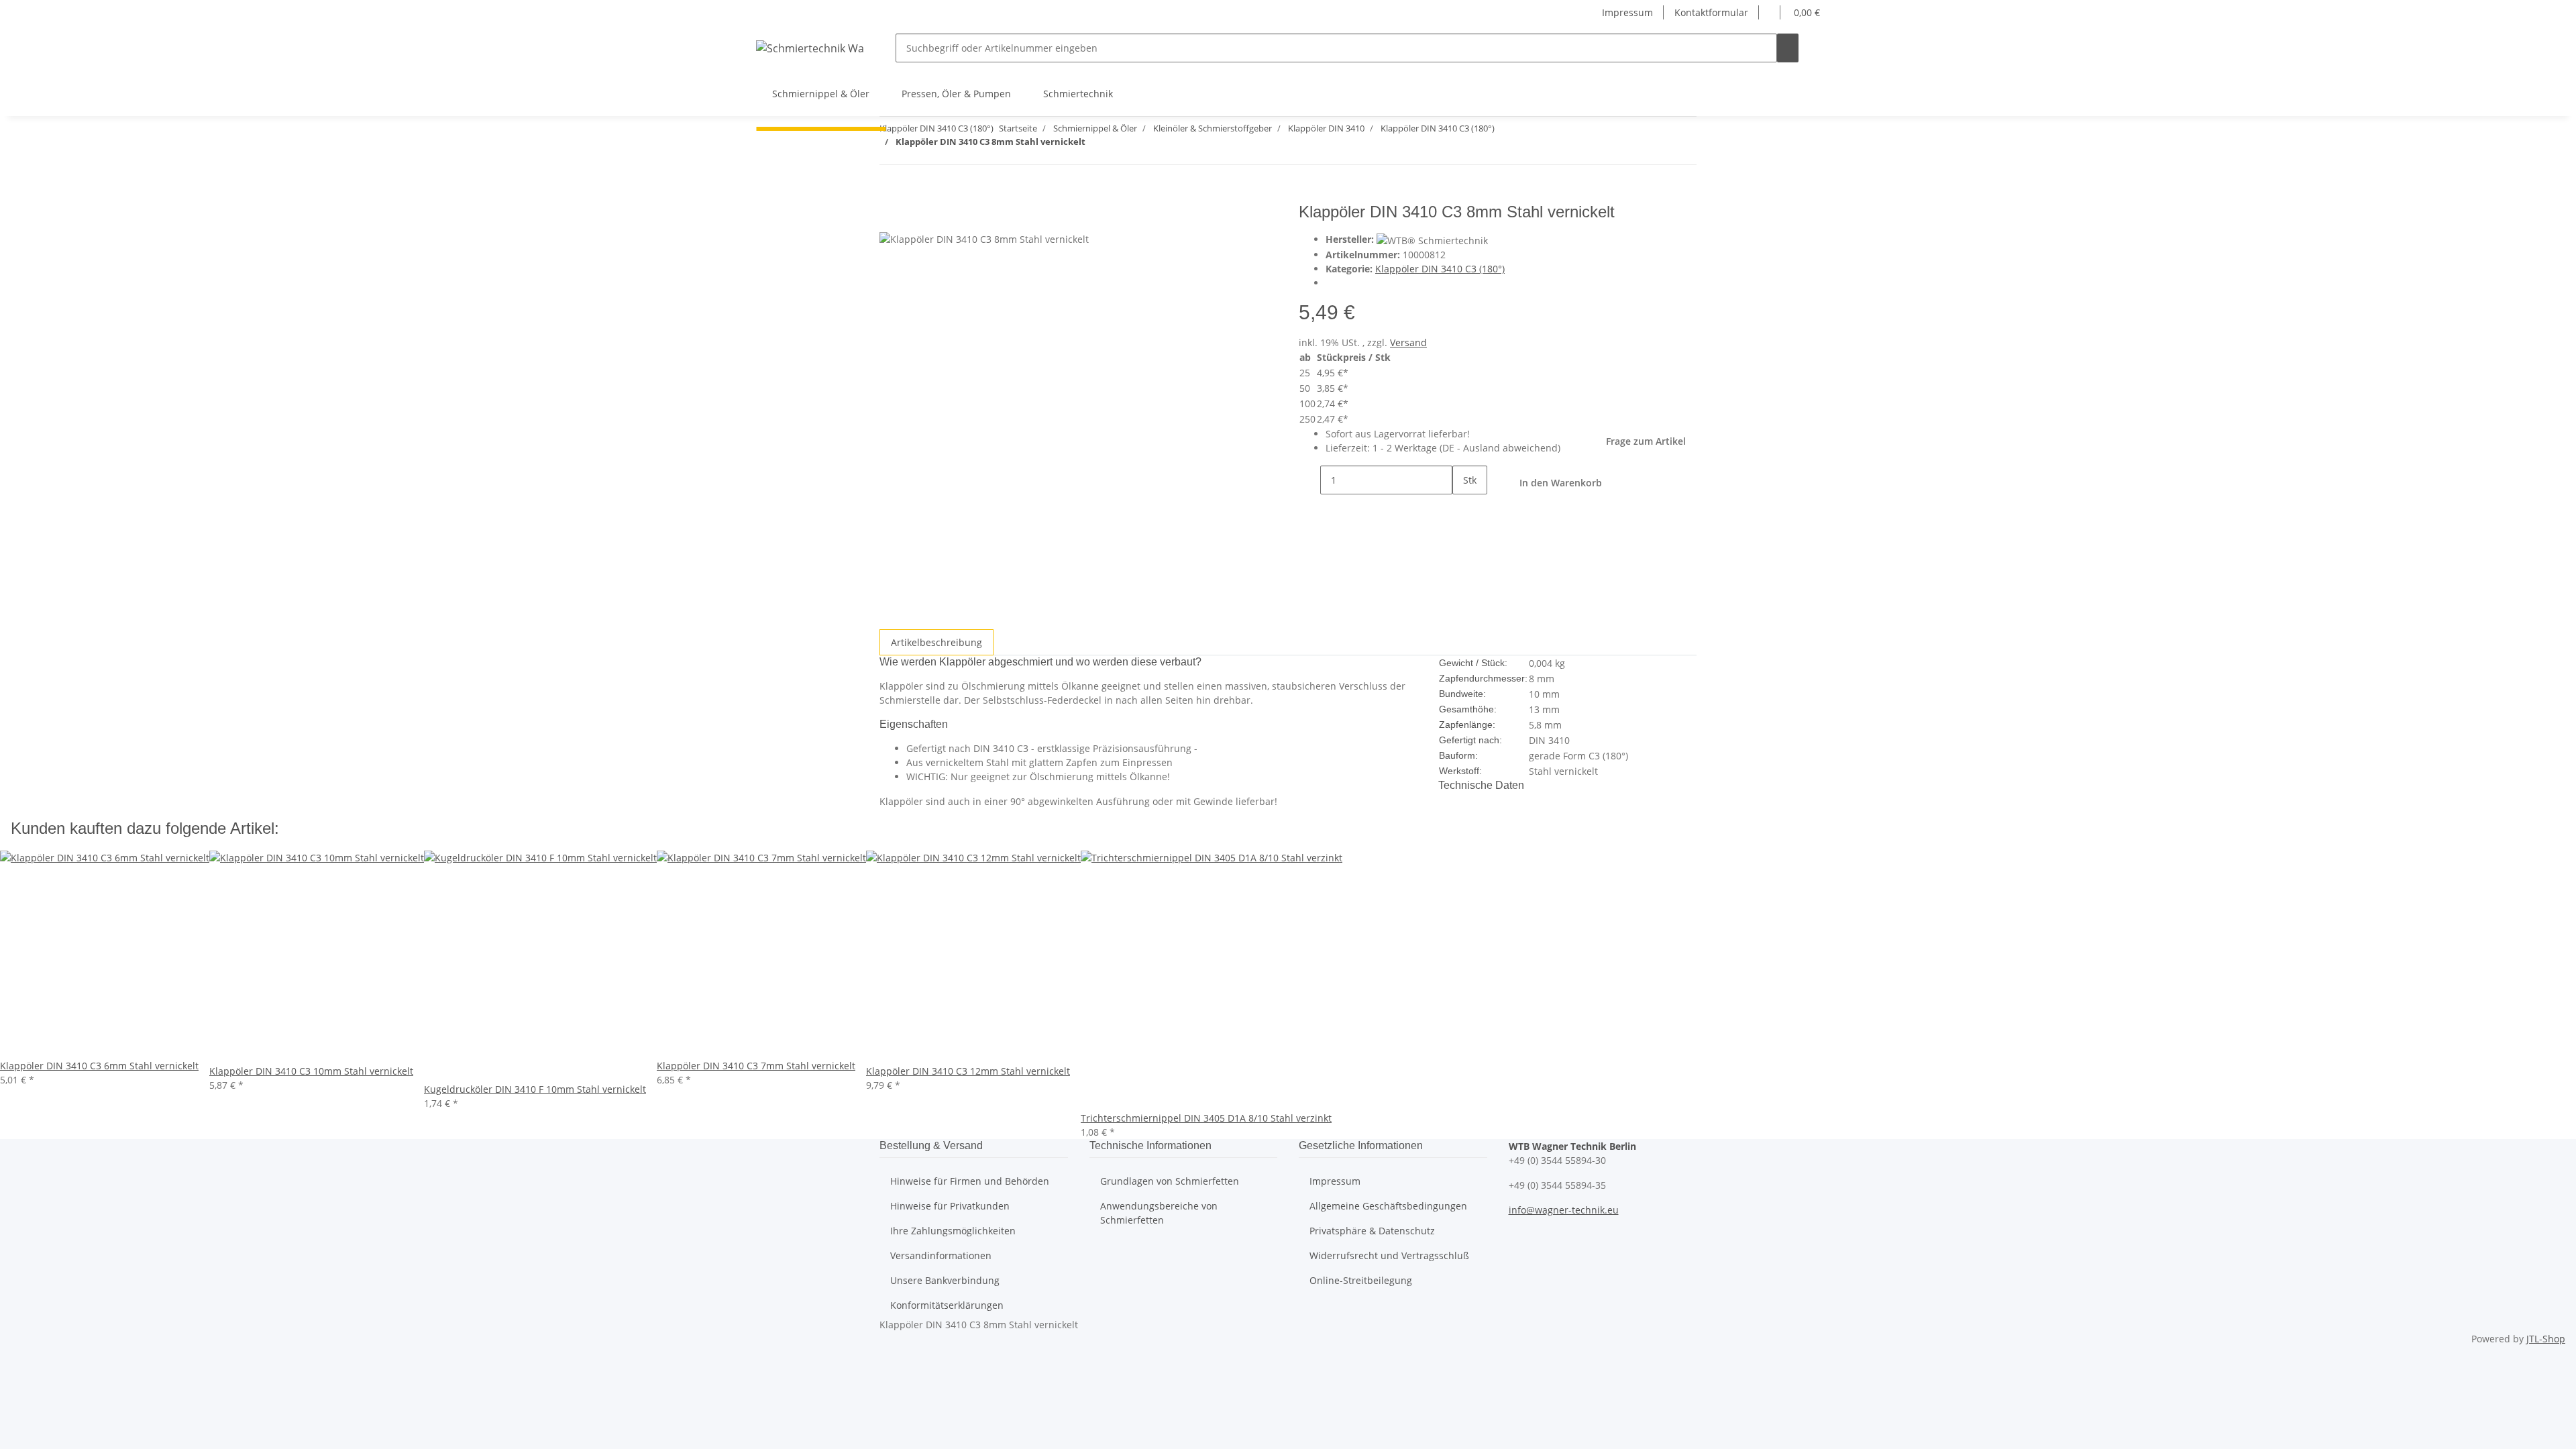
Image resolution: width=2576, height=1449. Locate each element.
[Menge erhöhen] (1463, 509)
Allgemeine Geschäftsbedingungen (1388, 1206)
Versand (1408, 342)
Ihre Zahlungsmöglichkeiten (953, 1231)
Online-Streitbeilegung (1361, 1280)
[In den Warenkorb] (890, 195)
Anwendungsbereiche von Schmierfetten (1159, 1213)
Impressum (1627, 12)
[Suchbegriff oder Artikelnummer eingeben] (1788, 48)
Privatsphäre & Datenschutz (1372, 1231)
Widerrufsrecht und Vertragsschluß (1389, 1255)
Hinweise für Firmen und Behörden (970, 1181)
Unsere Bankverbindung (945, 1280)
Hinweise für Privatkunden (950, 1206)
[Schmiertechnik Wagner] (810, 48)
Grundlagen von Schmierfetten (1170, 1181)
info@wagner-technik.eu (1564, 1210)
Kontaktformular (1711, 12)
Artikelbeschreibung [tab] (936, 642)
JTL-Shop (2546, 1339)
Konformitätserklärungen (947, 1305)
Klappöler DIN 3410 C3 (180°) (1440, 269)
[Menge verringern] (1309, 480)
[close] (890, 217)
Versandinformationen (941, 1255)
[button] (1770, 12)
